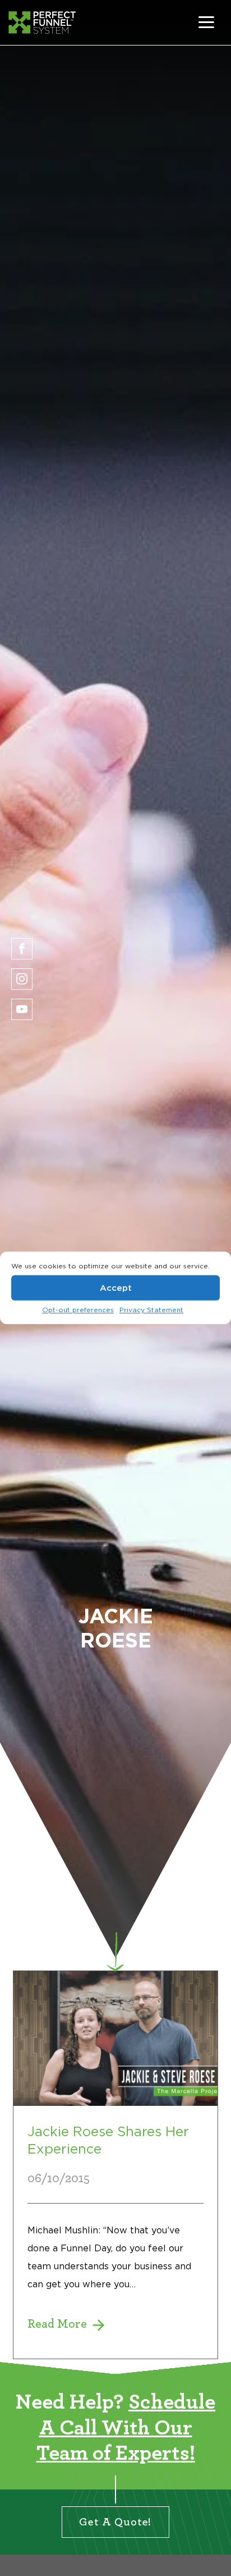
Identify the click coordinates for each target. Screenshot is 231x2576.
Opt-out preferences (78, 1310)
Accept (116, 1288)
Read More (115, 2165)
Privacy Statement (151, 1310)
